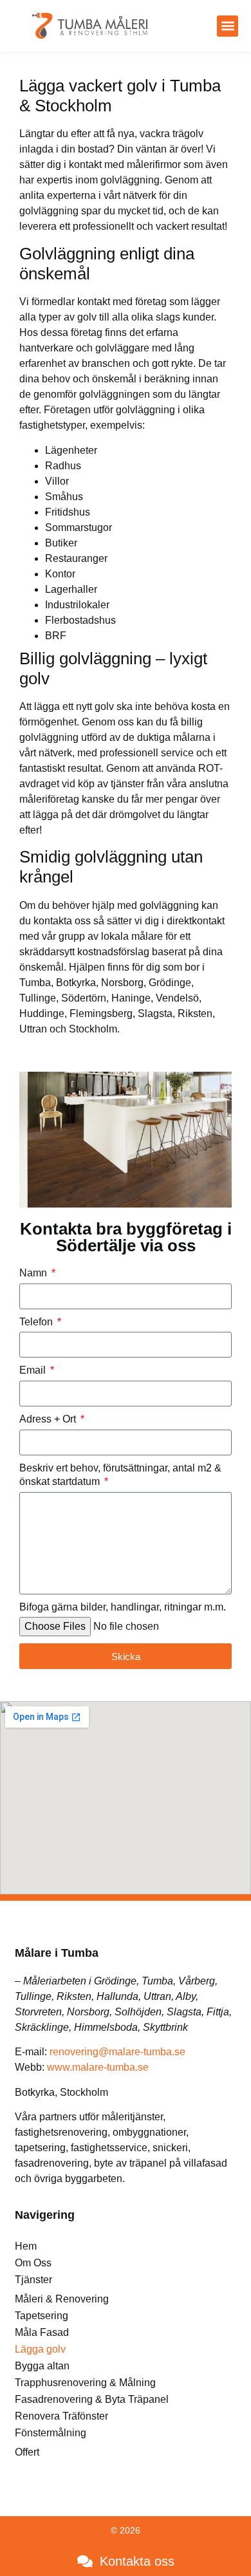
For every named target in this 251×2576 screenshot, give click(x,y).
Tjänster (33, 2280)
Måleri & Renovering (62, 2299)
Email (34, 1370)
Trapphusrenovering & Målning (85, 2383)
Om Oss (33, 2263)
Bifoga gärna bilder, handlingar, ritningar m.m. (123, 1607)
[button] (228, 26)
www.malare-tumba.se (98, 2067)
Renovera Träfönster (61, 2416)
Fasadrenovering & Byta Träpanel (92, 2399)
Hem (26, 2246)
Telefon (37, 1322)
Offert (27, 2452)
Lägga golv (40, 2349)
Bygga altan (42, 2366)
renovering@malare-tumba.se (117, 2052)
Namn (34, 1273)
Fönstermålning (51, 2433)
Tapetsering (42, 2316)
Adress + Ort (49, 1419)
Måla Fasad (42, 2332)
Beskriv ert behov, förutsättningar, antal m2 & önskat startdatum (120, 1475)
